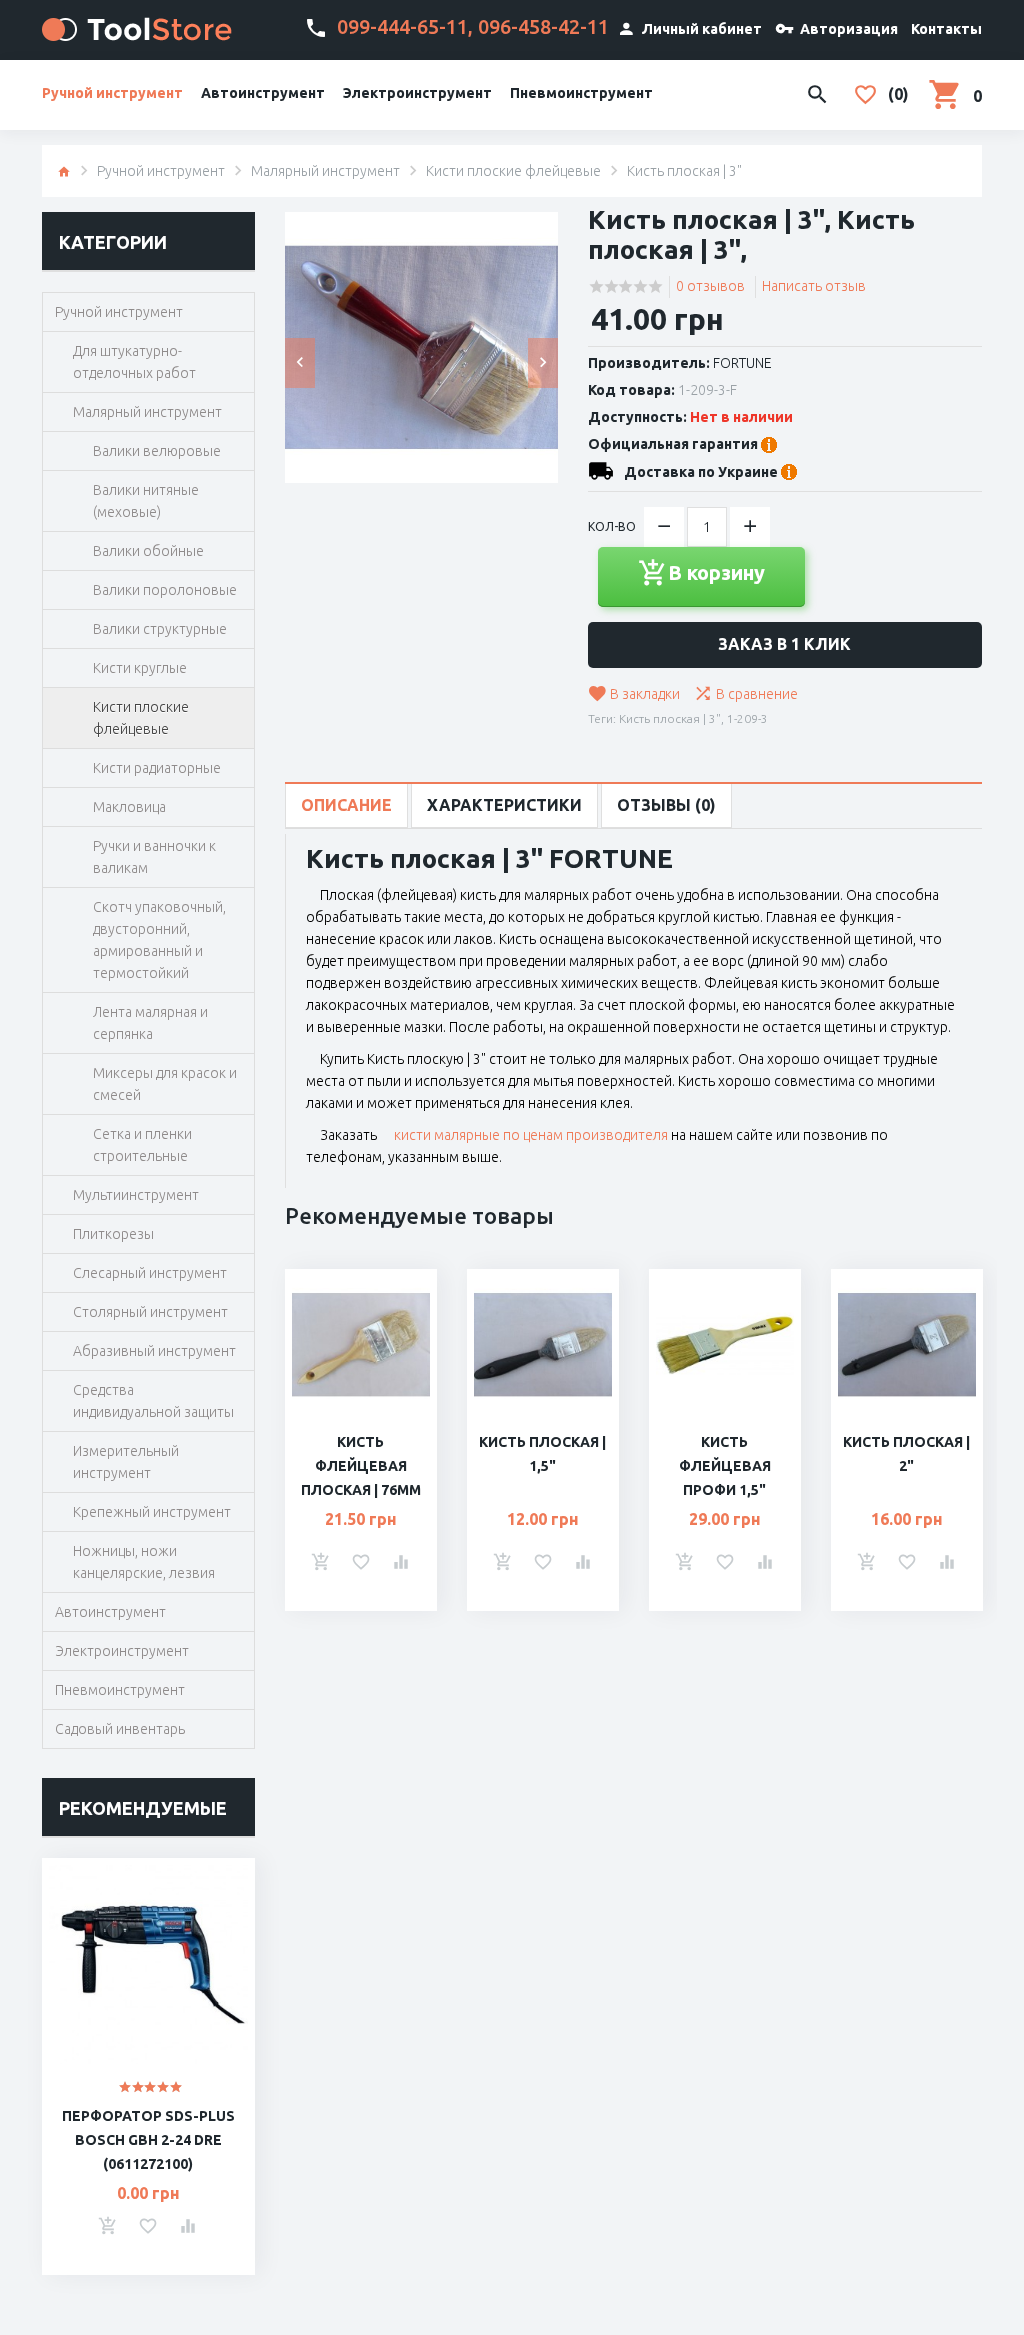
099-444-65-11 (402, 26)
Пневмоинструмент (581, 93)
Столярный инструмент (150, 1312)
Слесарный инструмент (150, 1273)
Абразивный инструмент (154, 1351)
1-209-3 (747, 718)
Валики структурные (160, 629)
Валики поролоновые (165, 590)
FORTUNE (742, 363)
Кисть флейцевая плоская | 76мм (361, 1466)
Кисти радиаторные (157, 768)
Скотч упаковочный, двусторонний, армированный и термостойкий (159, 940)
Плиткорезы (113, 1234)
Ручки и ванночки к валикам (154, 857)
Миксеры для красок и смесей (165, 1084)
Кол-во (612, 526)
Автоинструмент (263, 93)
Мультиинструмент (136, 1195)
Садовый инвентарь (120, 1729)
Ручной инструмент (112, 93)
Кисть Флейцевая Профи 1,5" (725, 1466)
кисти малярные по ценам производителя (531, 1135)
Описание (346, 805)
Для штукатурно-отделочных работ (134, 362)
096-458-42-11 (543, 26)
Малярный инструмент (325, 171)
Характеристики (504, 805)
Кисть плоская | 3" (670, 718)
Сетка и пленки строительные (142, 1145)
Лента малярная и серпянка (150, 1023)
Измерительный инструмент (126, 1462)
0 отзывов (710, 286)
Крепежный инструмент (152, 1512)
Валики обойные (148, 551)
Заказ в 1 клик (784, 644)
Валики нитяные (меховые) (146, 501)
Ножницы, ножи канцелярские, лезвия (144, 1562)
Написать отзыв (814, 286)
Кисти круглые (140, 668)
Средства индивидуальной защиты (153, 1401)
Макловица (129, 807)
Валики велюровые (157, 451)
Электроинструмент (417, 93)
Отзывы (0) (666, 805)
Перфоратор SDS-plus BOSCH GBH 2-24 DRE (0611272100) (148, 2140)
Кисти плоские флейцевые (513, 171)
